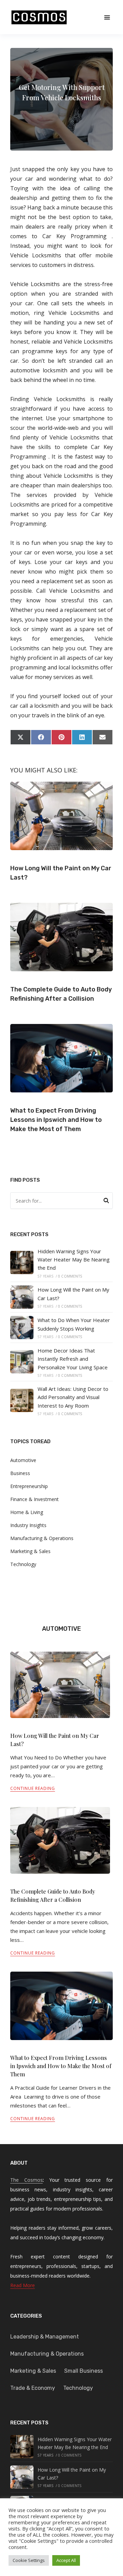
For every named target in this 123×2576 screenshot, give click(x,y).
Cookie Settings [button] (29, 2560)
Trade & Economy (33, 2388)
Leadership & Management (45, 2337)
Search (106, 1202)
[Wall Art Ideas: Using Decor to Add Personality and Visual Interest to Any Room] (22, 1400)
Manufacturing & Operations (42, 1538)
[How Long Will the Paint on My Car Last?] (22, 1297)
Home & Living (27, 1512)
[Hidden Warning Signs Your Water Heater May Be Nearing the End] (22, 1263)
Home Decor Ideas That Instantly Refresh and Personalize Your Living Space (73, 1359)
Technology (23, 1564)
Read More (23, 2285)
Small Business (84, 2371)
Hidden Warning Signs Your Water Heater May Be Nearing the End (74, 1260)
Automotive (23, 1460)
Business (20, 1473)
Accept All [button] (66, 2560)
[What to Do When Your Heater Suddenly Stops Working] (22, 1328)
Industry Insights (28, 1525)
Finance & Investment (35, 1499)
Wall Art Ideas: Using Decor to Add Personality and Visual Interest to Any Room (73, 1397)
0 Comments (70, 1276)
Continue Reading (33, 1788)
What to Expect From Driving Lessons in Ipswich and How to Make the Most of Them (56, 1120)
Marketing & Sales (30, 1551)
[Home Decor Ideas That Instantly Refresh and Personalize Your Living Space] (22, 1362)
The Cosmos (26, 2180)
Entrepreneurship (29, 1486)
